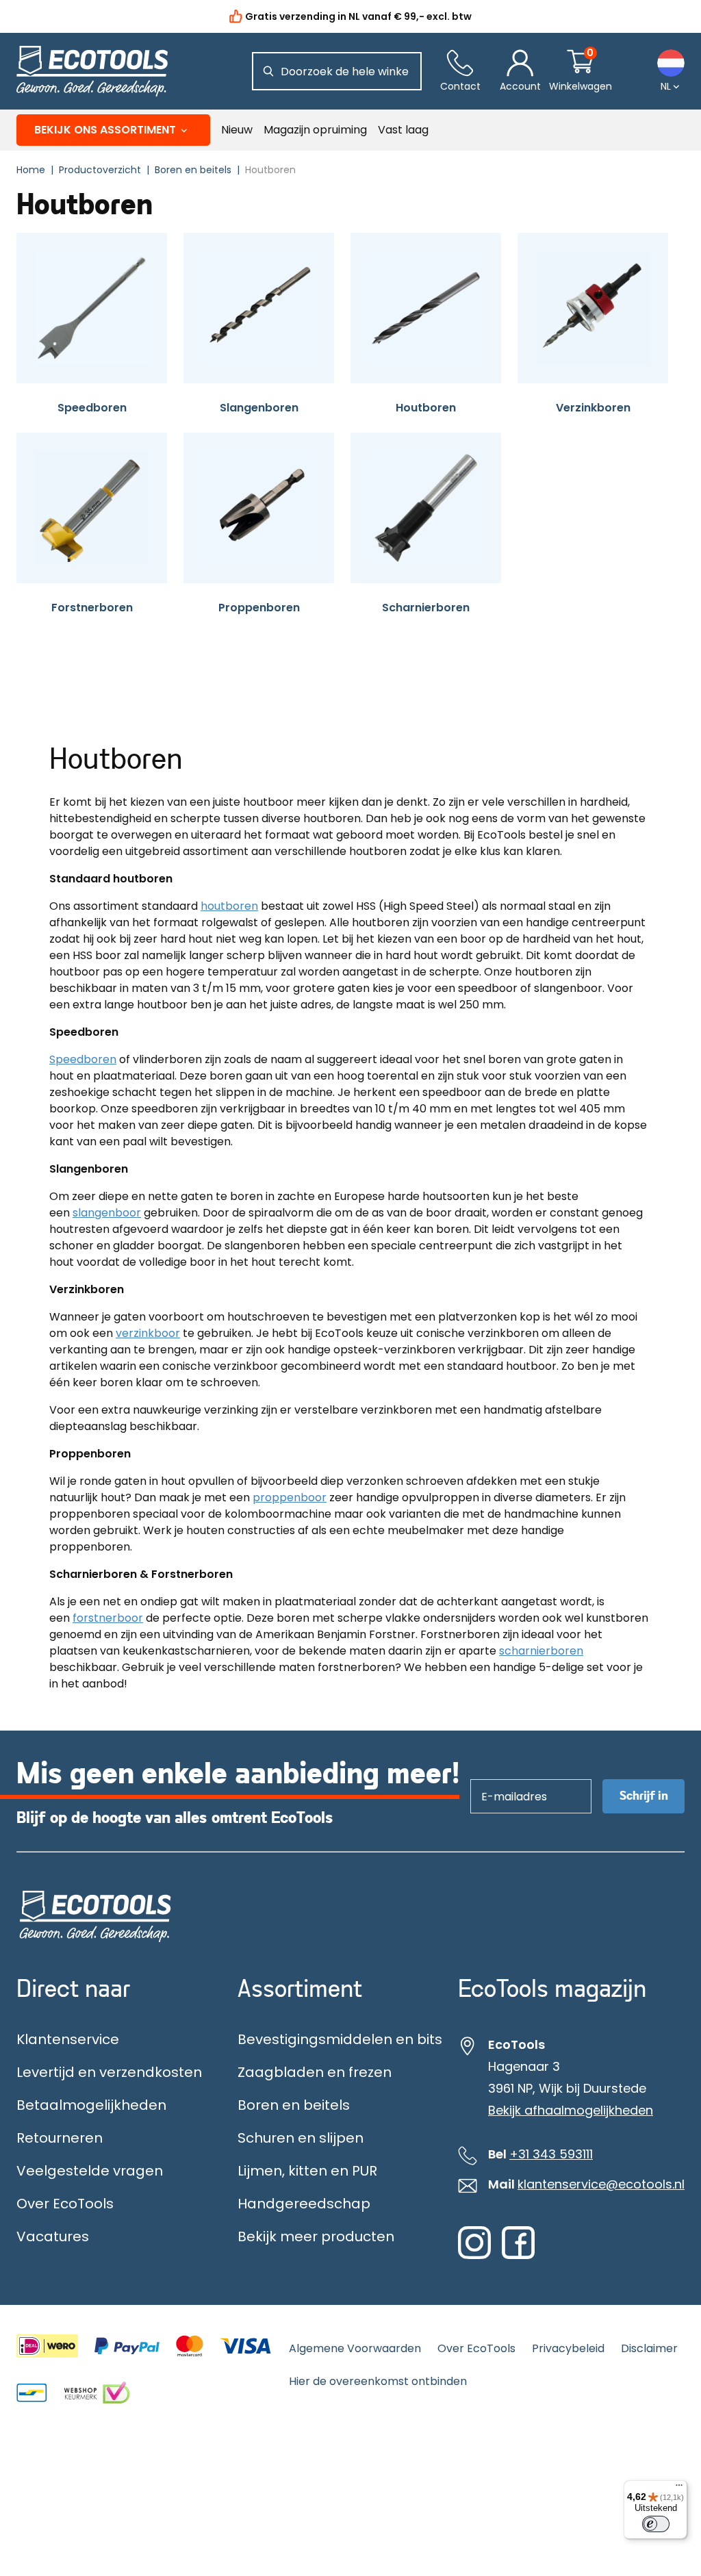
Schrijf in (644, 1796)
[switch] (656, 2524)
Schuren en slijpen (301, 2138)
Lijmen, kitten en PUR (307, 2171)
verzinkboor (148, 1333)
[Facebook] (518, 2256)
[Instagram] (474, 2256)
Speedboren (83, 1059)
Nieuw (237, 130)
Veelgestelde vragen (90, 2171)
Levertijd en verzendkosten (109, 2072)
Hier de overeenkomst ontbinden (378, 2381)
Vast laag (403, 130)
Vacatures (53, 2236)
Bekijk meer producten (316, 2236)
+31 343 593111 (551, 2154)
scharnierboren (541, 1651)
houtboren (229, 906)
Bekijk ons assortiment (105, 130)
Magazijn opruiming (315, 130)
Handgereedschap (304, 2204)
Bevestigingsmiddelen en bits (340, 2039)
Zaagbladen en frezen (315, 2072)
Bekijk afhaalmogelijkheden (571, 2110)
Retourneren (60, 2138)
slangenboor (107, 1213)
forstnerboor (108, 1618)
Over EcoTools (65, 2204)
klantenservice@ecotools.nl (601, 2184)
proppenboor (290, 1497)
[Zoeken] (268, 71)
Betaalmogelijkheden (91, 2105)
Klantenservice (68, 2039)
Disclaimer (649, 2348)
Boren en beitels (294, 2105)
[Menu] (679, 2488)
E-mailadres (508, 1779)
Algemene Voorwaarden (355, 2348)
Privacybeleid (568, 2348)
